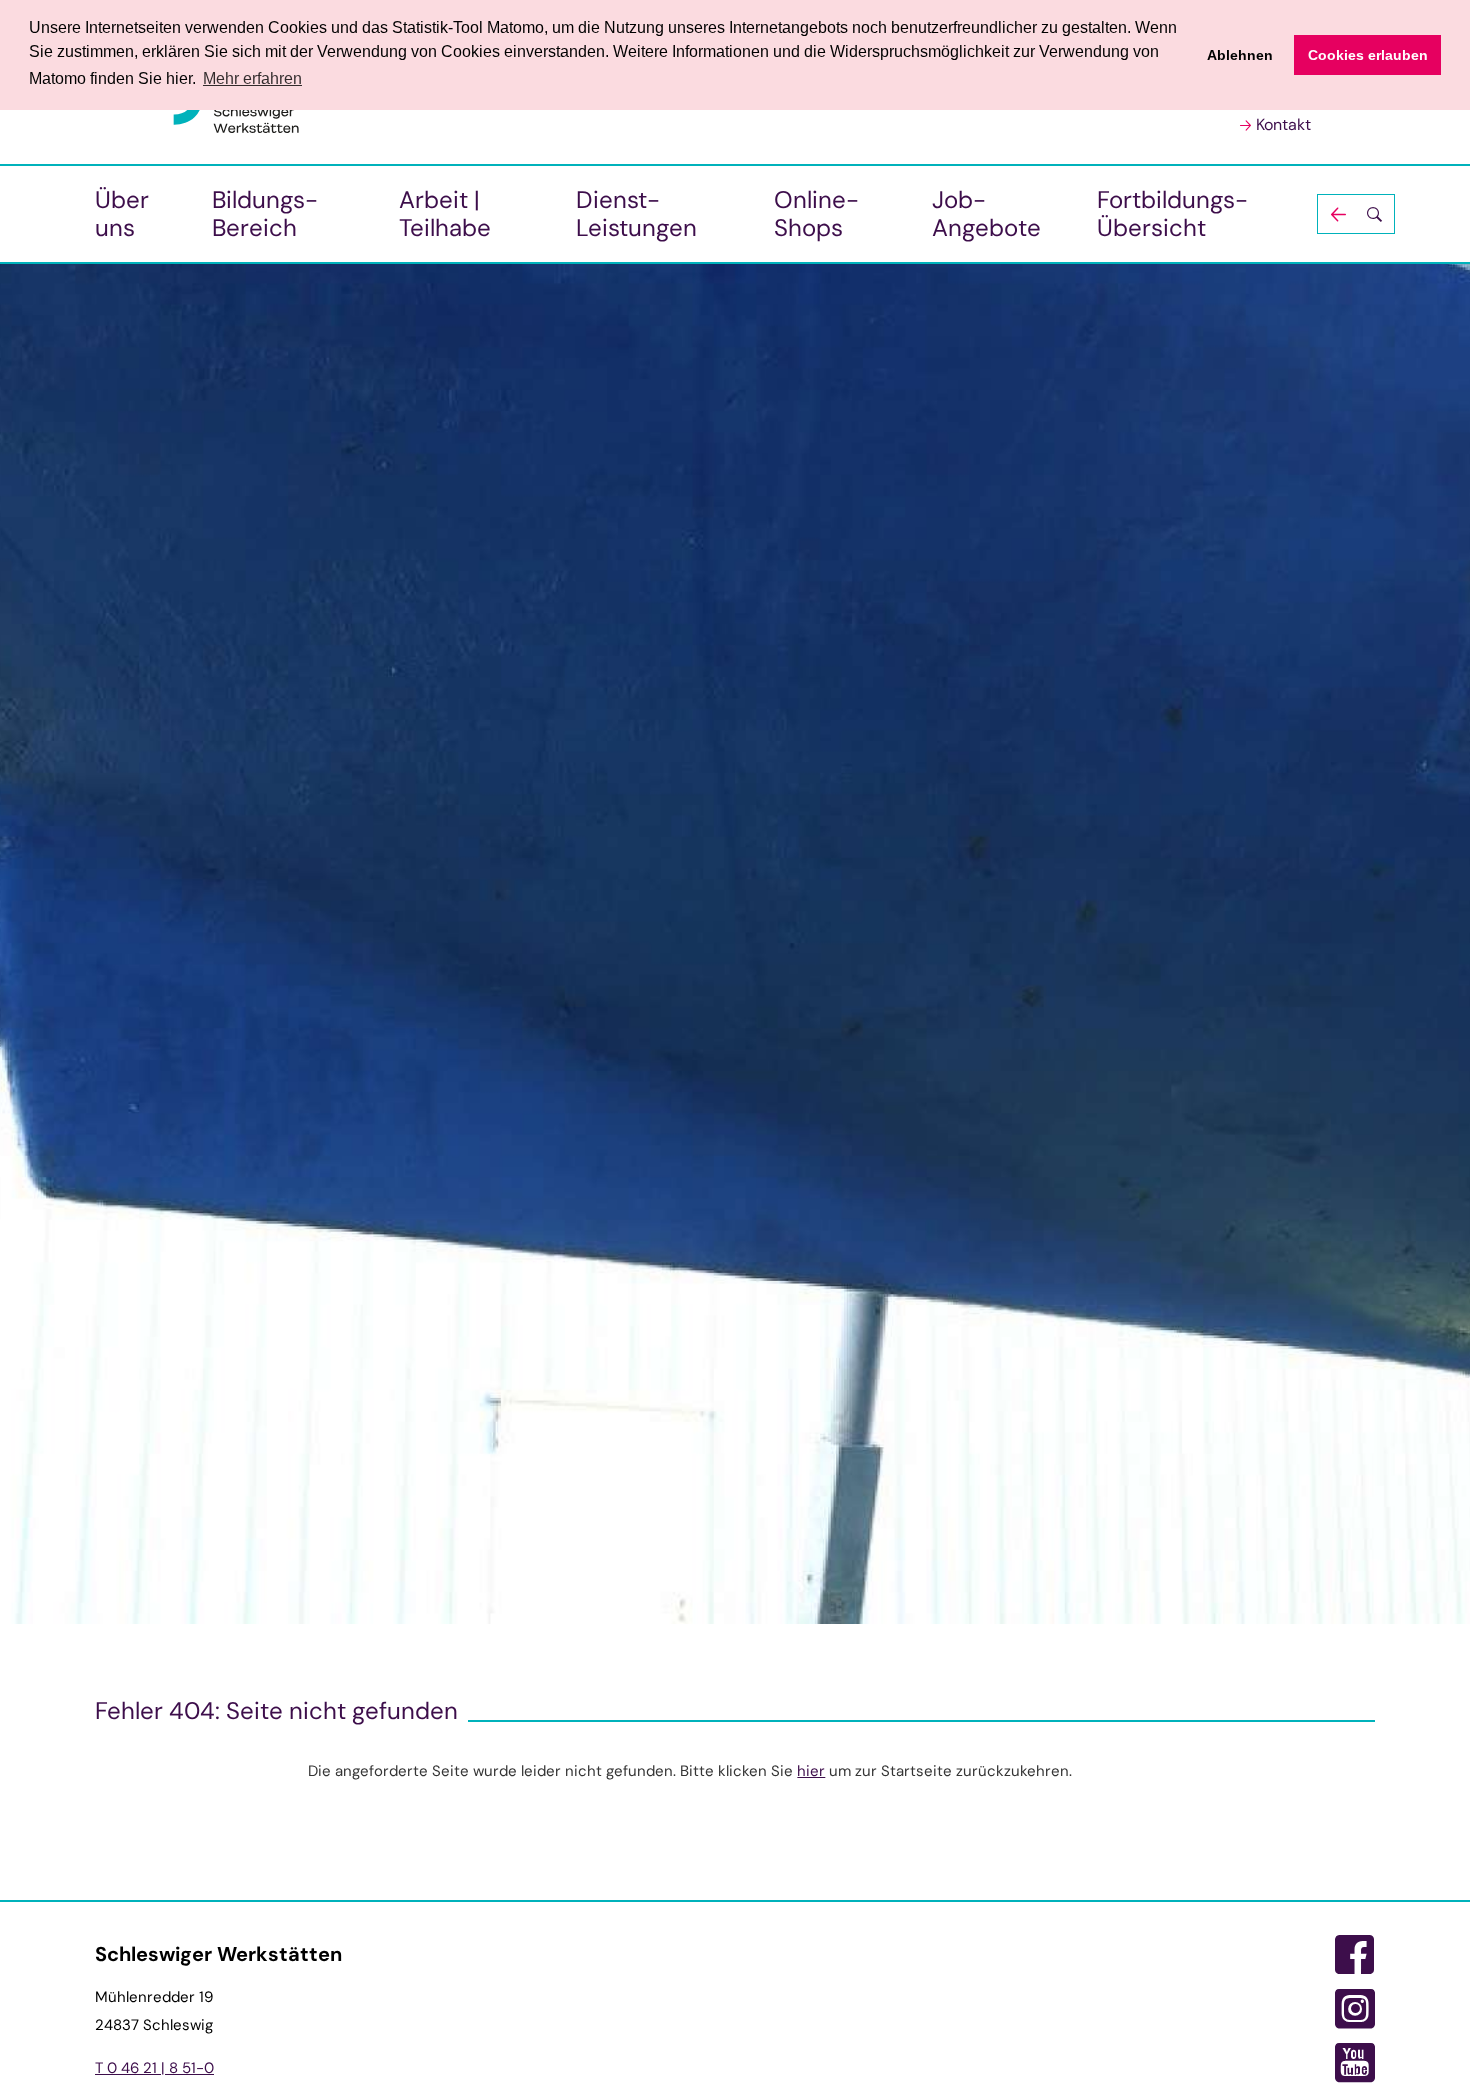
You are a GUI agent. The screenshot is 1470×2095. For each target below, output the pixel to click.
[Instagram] (1355, 2009)
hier (811, 1771)
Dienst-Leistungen (636, 213)
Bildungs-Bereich (265, 213)
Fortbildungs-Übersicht (1172, 213)
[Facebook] (1355, 1955)
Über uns (122, 213)
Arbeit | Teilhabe (445, 213)
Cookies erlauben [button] (1368, 55)
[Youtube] (1355, 2063)
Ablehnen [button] (1240, 55)
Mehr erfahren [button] (252, 78)
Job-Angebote (986, 213)
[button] (1356, 214)
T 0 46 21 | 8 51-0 (154, 2068)
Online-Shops (816, 213)
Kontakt (1283, 124)
